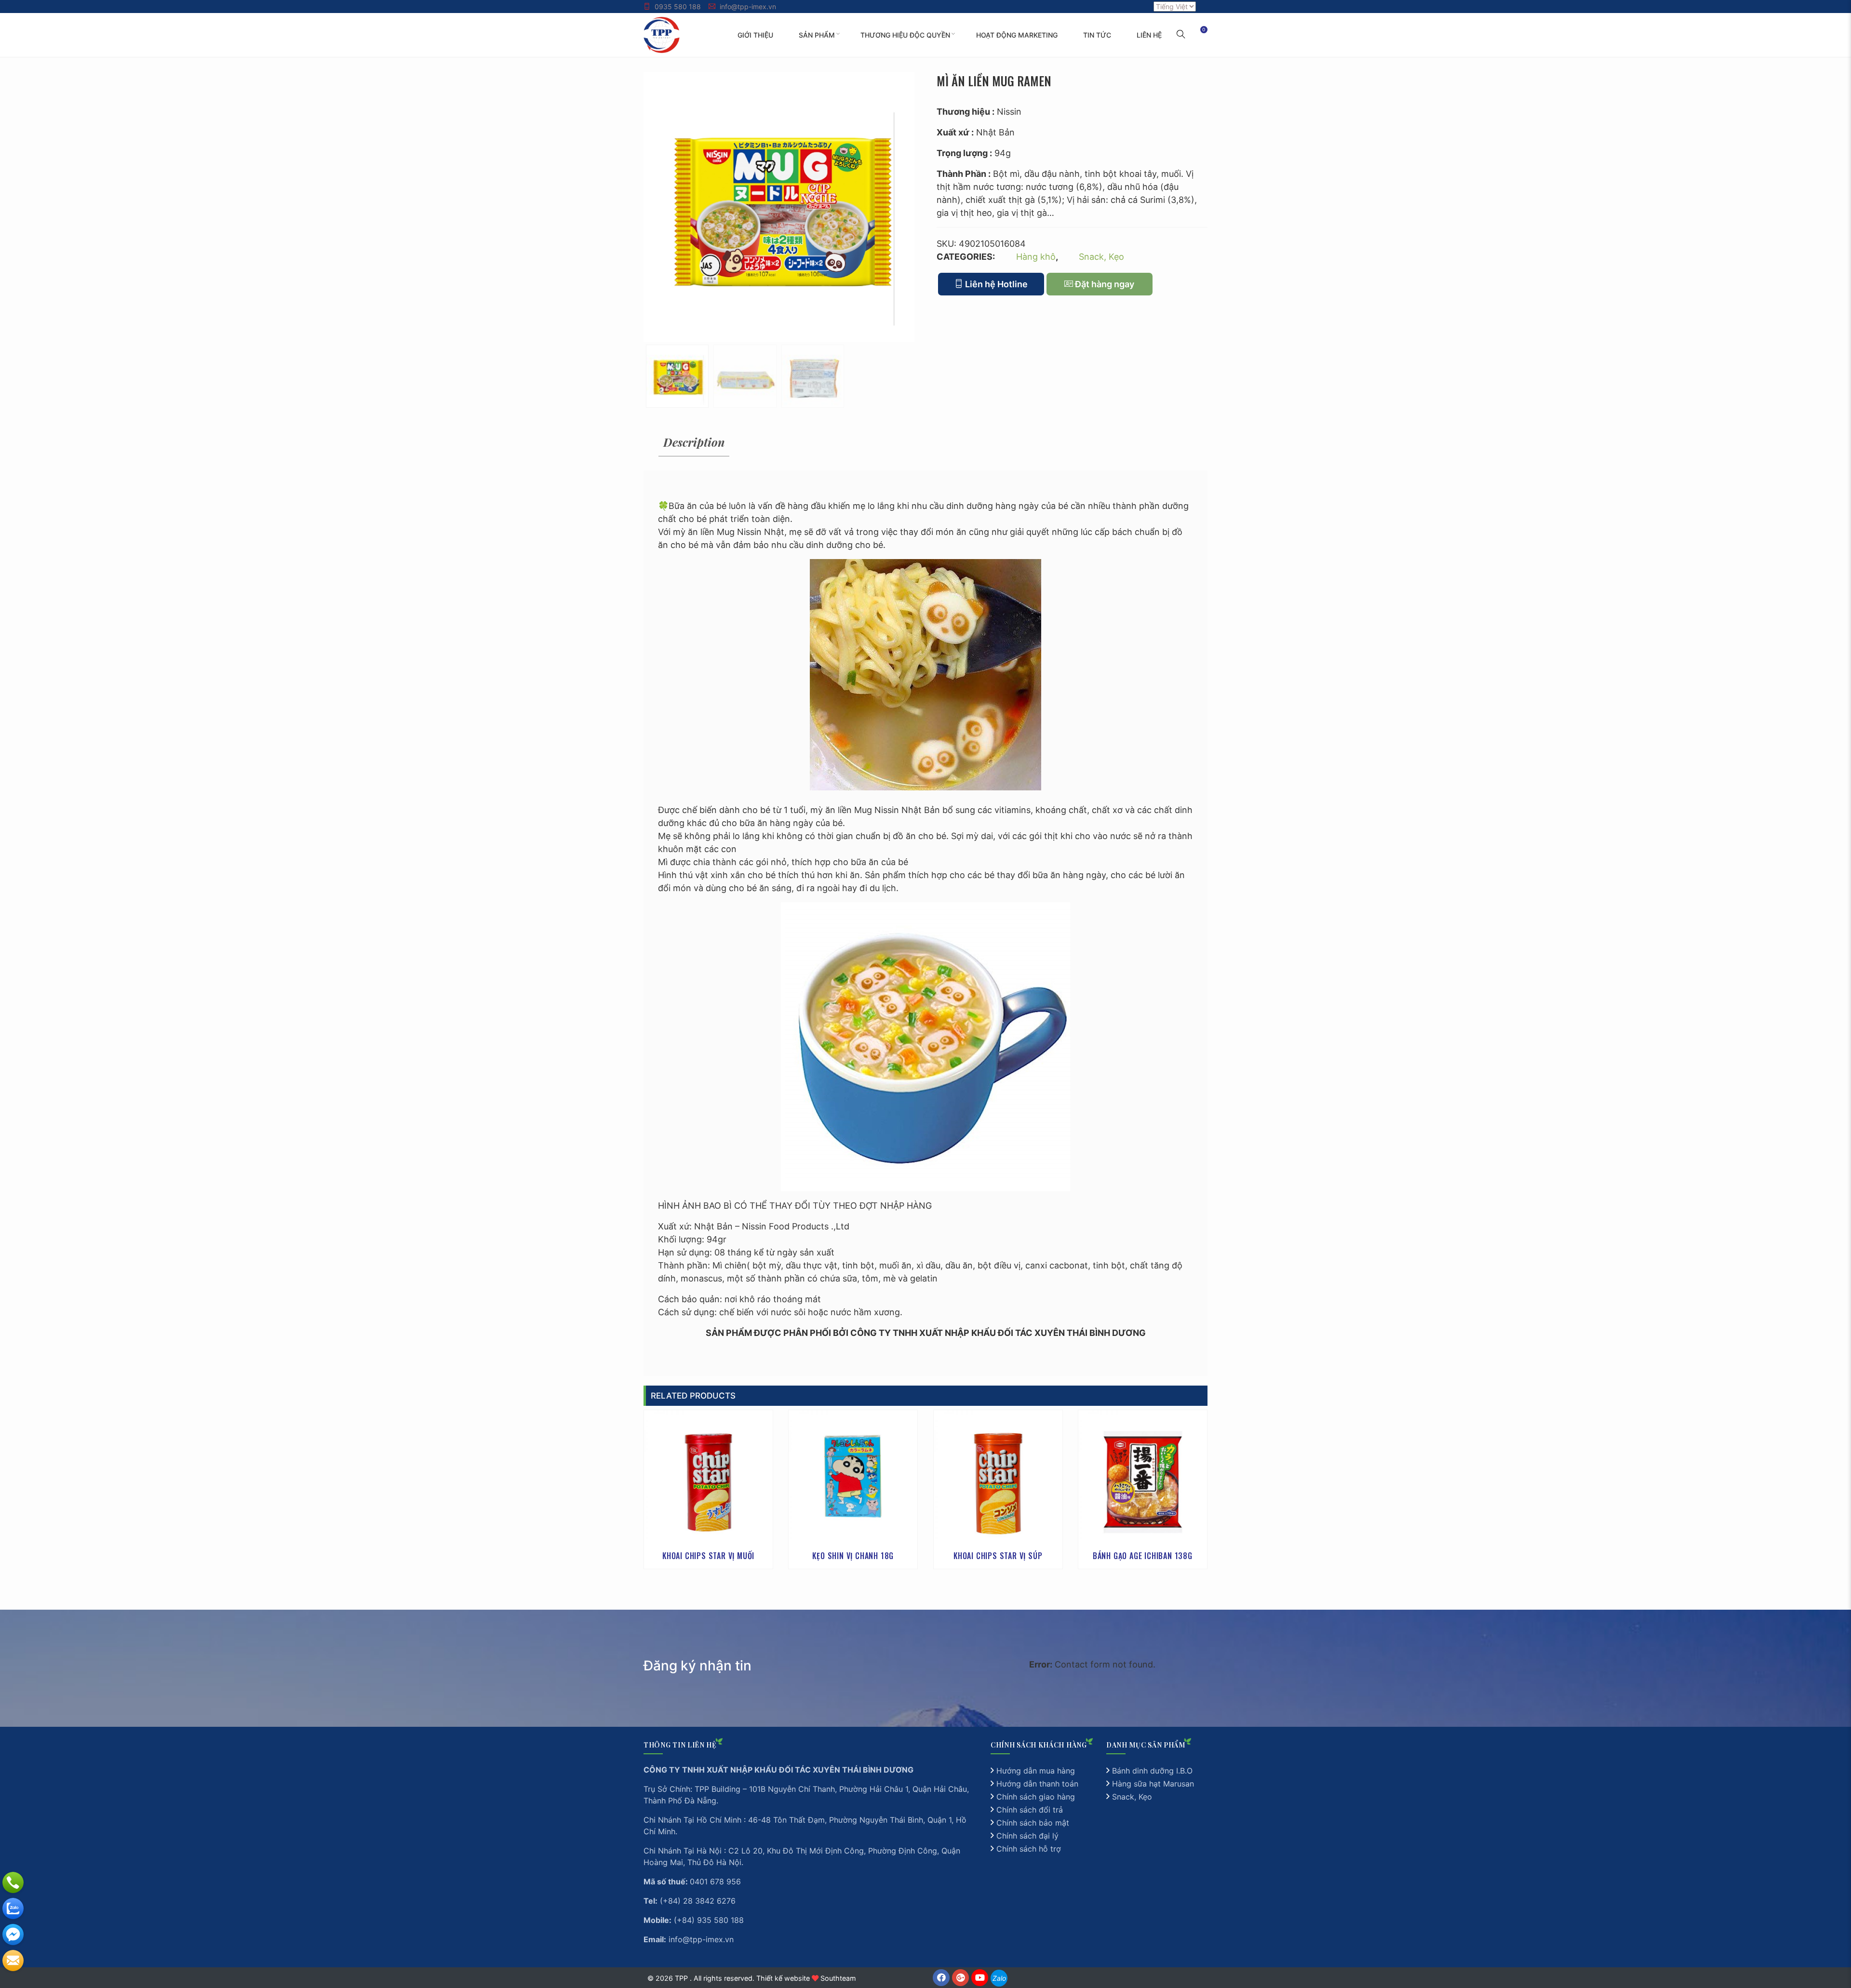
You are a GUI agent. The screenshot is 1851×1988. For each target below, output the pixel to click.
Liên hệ (1149, 35)
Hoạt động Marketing (1017, 35)
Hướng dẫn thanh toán (1037, 1784)
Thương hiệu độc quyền (905, 35)
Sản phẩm (817, 35)
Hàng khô (1036, 257)
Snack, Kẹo (1101, 257)
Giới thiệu (755, 35)
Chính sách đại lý (1027, 1836)
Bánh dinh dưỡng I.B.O (1152, 1771)
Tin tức (1097, 35)
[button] (1181, 35)
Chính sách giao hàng (1036, 1797)
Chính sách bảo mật (1033, 1823)
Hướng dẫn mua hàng (1036, 1771)
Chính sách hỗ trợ (1029, 1849)
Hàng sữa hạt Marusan (1153, 1784)
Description (694, 442)
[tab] (694, 442)
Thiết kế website (783, 1978)
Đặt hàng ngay (1104, 284)
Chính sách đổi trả (1030, 1810)
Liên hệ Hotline (995, 284)
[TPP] (662, 34)
